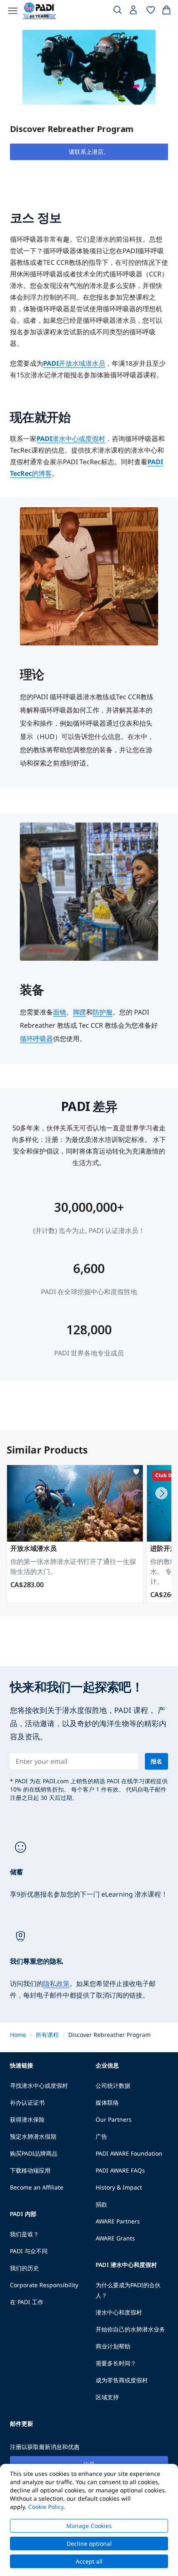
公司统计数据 (113, 2086)
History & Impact (119, 2187)
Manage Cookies (89, 2526)
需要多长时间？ (116, 2363)
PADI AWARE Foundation (129, 2153)
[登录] (134, 12)
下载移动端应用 (30, 2170)
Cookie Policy (46, 2507)
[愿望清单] (151, 12)
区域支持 (107, 2397)
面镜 (60, 1012)
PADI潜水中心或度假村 (71, 439)
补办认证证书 (27, 2102)
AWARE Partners (118, 2221)
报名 (156, 1761)
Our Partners (114, 2119)
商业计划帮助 (113, 2346)
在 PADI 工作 (27, 2302)
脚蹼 (79, 1012)
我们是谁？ (24, 2234)
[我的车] (166, 12)
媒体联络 (107, 2102)
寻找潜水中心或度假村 (39, 2086)
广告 (101, 2136)
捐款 (101, 2204)
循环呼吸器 (36, 1039)
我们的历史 (24, 2268)
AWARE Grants (115, 2238)
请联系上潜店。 (89, 152)
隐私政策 (56, 1984)
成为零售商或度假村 (122, 2380)
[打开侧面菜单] (13, 11)
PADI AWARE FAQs (120, 2170)
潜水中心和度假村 (119, 2312)
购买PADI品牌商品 (34, 2153)
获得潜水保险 (27, 2119)
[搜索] (118, 12)
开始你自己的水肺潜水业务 (130, 2329)
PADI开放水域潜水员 (74, 363)
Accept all (89, 2561)
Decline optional (89, 2544)
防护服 (103, 1012)
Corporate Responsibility (44, 2285)
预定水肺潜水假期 (33, 2136)
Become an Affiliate (37, 2187)
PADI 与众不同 (29, 2251)
